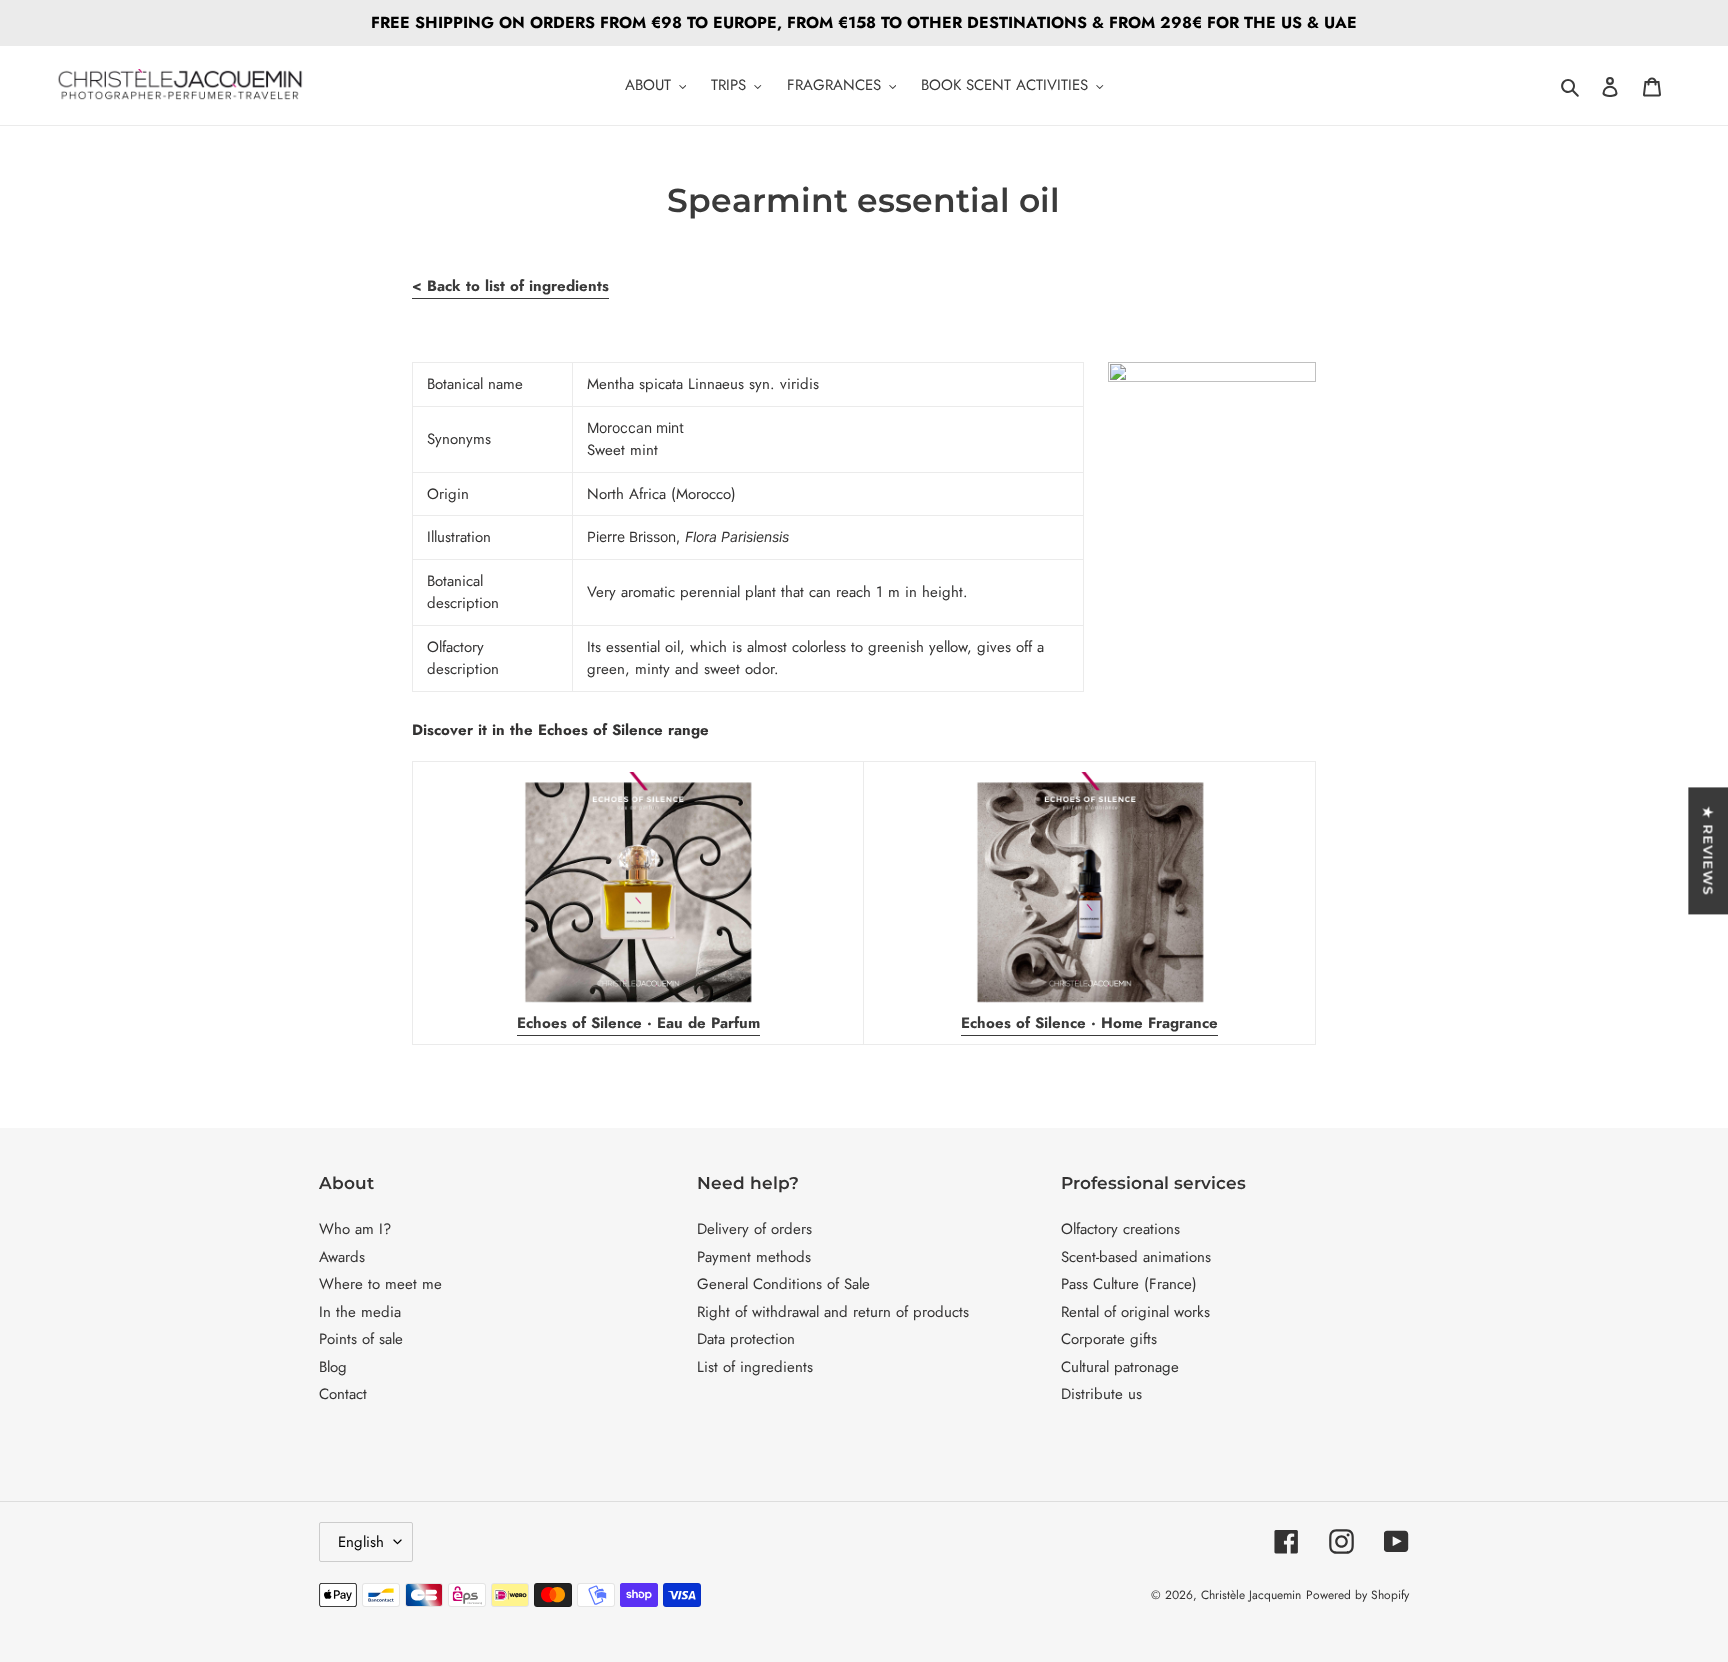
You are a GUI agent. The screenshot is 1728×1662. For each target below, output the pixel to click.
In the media (360, 1312)
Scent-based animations (1136, 1257)
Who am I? (355, 1229)
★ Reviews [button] (1708, 850)
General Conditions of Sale (783, 1284)
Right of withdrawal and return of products (833, 1312)
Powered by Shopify (1357, 1595)
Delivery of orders (754, 1229)
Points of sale (361, 1339)
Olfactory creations (1120, 1229)
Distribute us (1101, 1394)
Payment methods (754, 1257)
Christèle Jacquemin (1251, 1595)
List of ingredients (755, 1367)
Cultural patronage (1120, 1367)
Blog (333, 1367)
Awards (342, 1257)
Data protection (746, 1339)
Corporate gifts (1109, 1339)
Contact (343, 1394)
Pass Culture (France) (1129, 1284)
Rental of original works (1135, 1312)
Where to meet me (380, 1284)
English (361, 1542)
